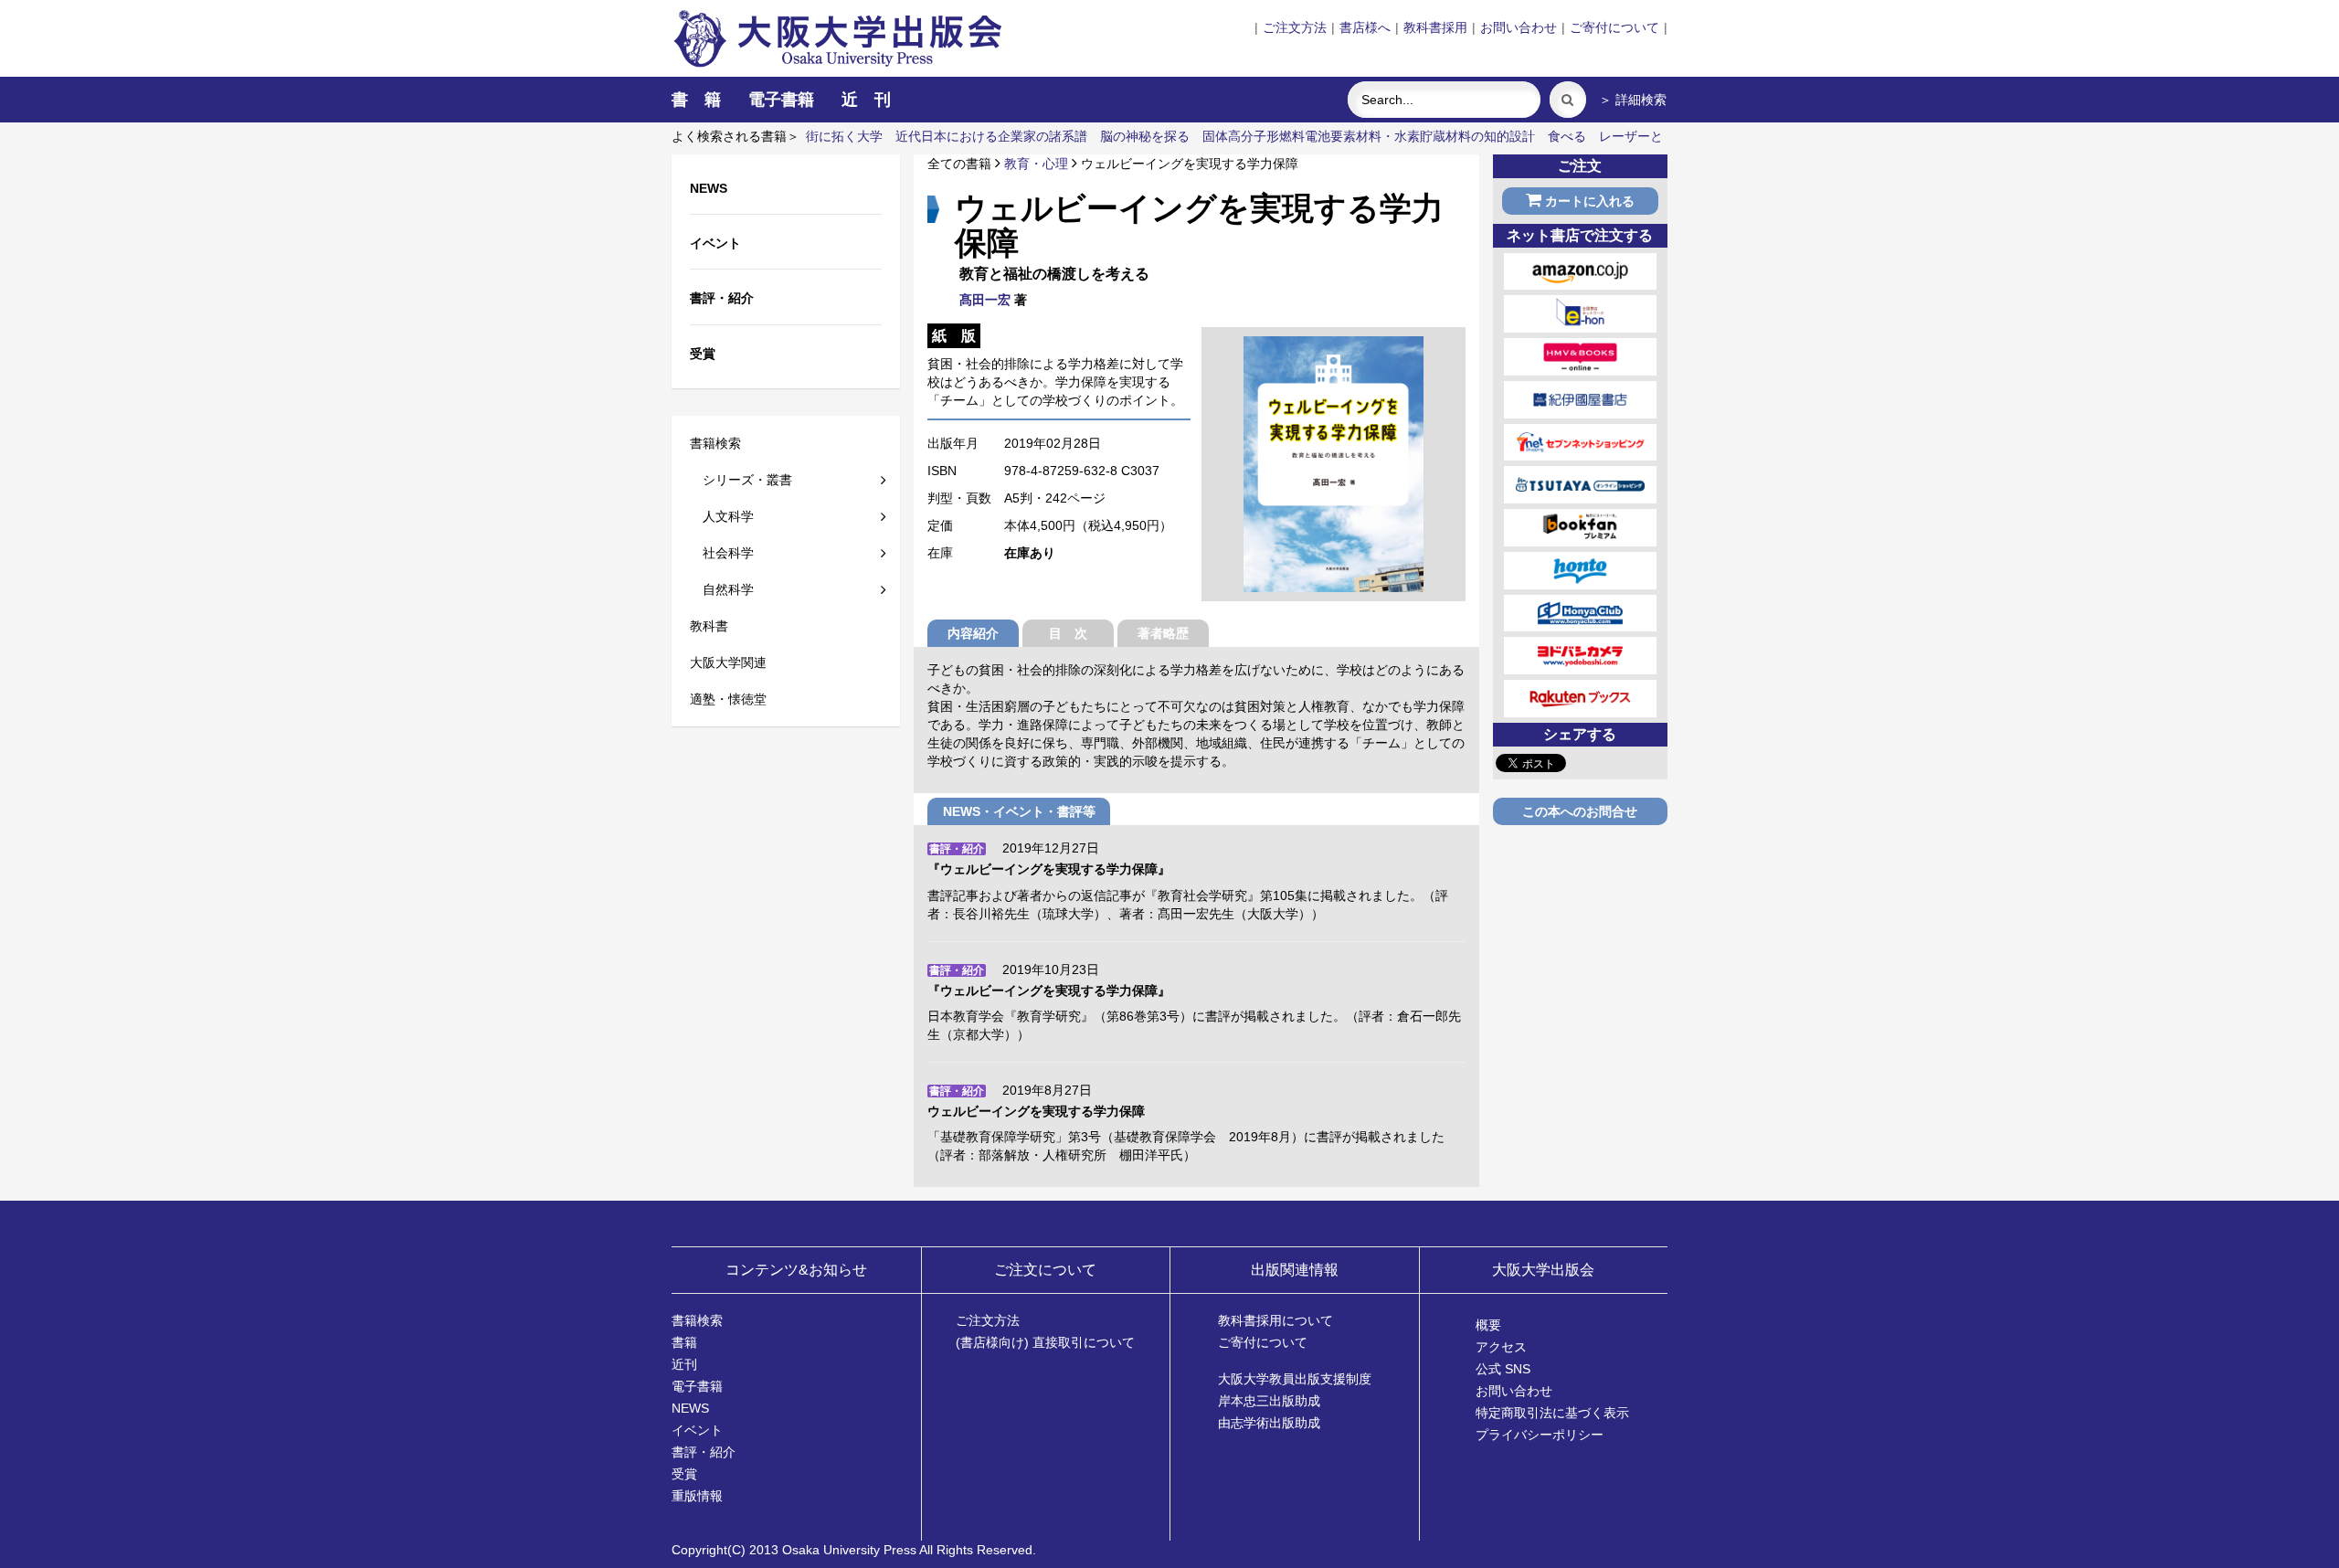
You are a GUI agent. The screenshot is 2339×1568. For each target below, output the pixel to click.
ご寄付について (1614, 27)
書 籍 (696, 100)
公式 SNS (1503, 1369)
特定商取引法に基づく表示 (1552, 1413)
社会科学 (722, 553)
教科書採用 (1435, 27)
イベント (697, 1430)
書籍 (684, 1342)
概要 (1488, 1325)
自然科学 (722, 589)
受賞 (684, 1474)
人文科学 (722, 516)
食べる (1567, 136)
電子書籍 (781, 100)
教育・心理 (1036, 164)
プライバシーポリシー (1540, 1435)
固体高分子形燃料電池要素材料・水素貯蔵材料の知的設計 (1369, 136)
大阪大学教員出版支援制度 (1295, 1379)
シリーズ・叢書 (741, 480)
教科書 (709, 626)
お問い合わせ (1519, 27)
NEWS (690, 1408)
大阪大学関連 (728, 662)
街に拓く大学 (844, 136)
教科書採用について (1275, 1320)
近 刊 (866, 100)
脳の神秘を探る (1145, 136)
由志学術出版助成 (1269, 1423)
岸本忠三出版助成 (1269, 1401)
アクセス (1501, 1347)
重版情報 (697, 1496)
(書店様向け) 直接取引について (1045, 1342)
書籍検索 (715, 443)
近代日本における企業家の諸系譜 (991, 136)
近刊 (684, 1364)
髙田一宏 (985, 300)
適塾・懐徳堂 (728, 699)
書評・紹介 (704, 1452)
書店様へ (1365, 27)
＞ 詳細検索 (1633, 100)
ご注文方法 (1295, 27)
